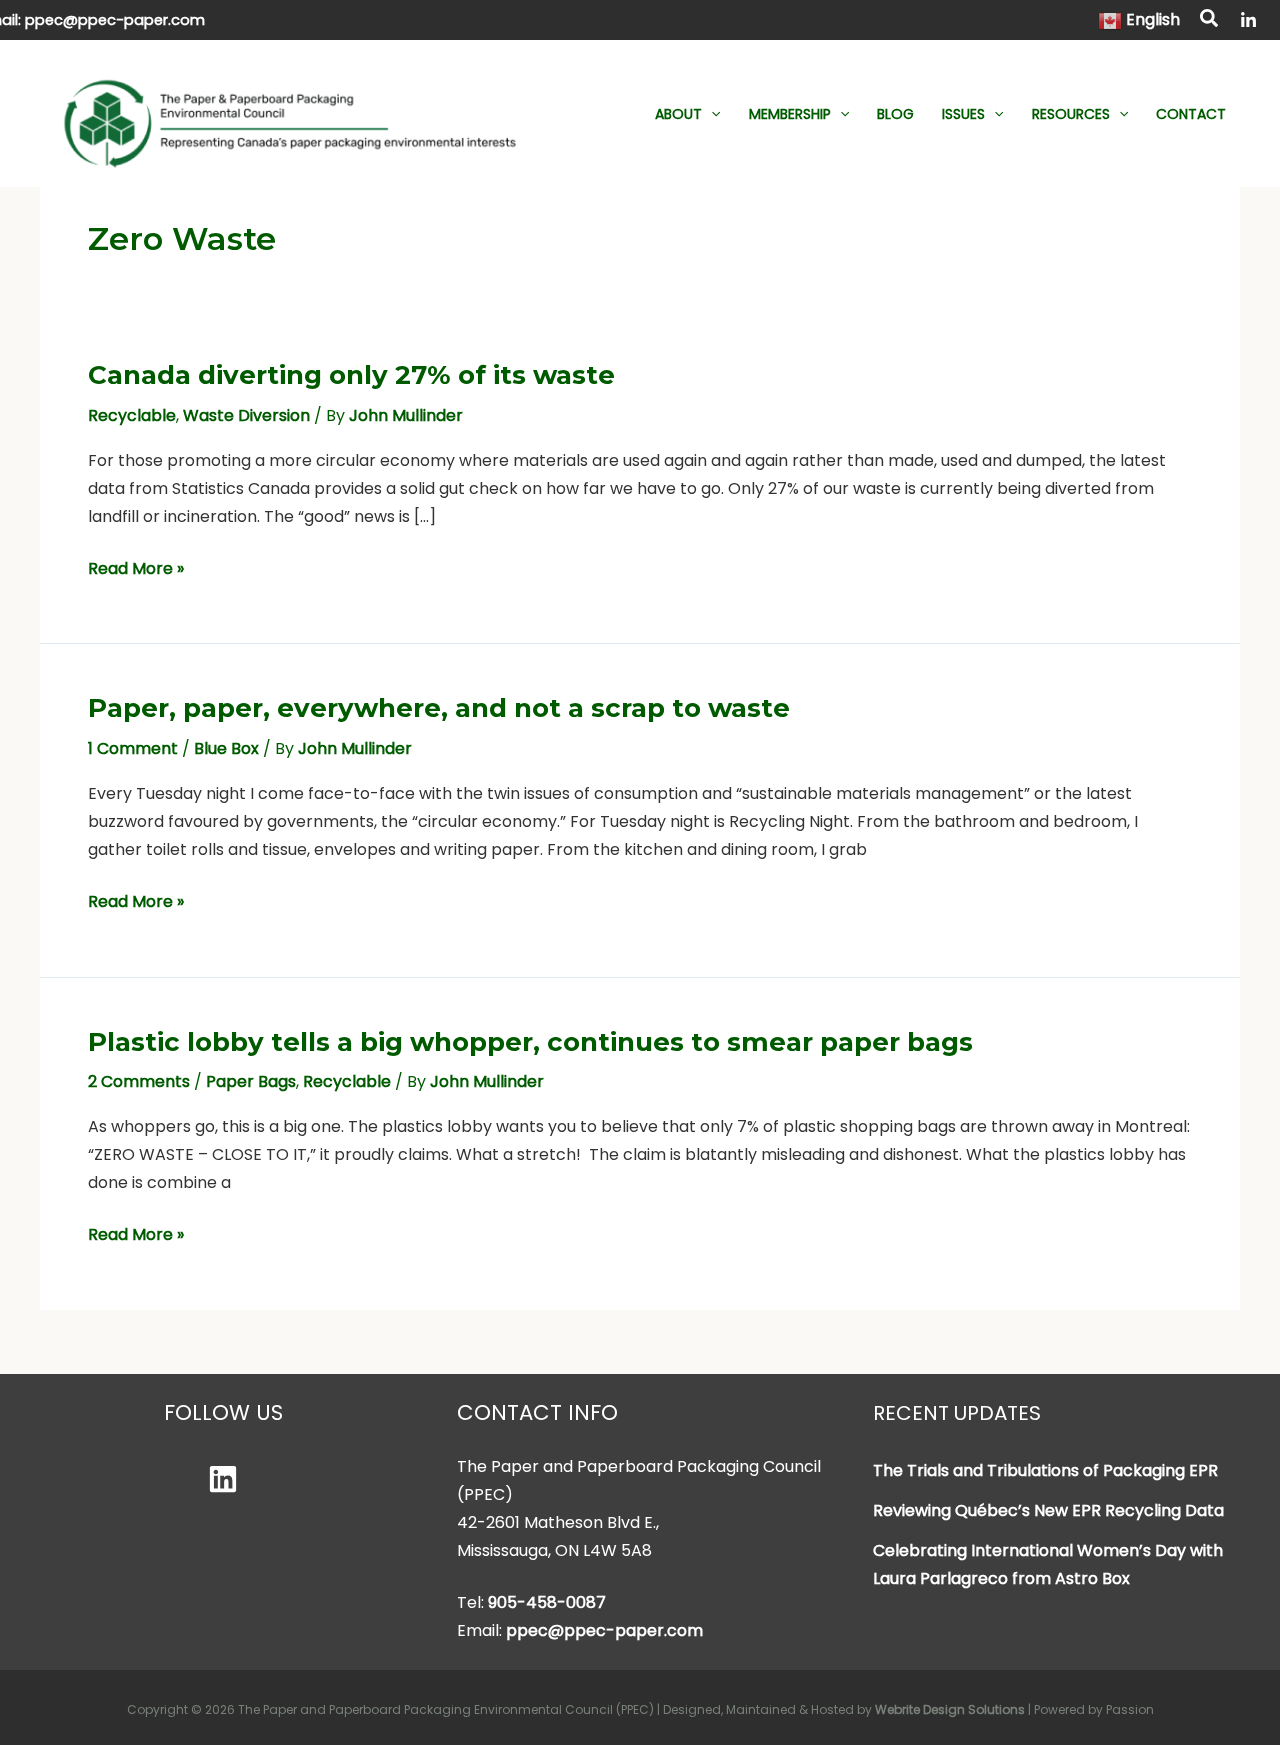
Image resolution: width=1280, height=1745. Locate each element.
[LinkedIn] (1248, 20)
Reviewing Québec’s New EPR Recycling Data (1048, 1510)
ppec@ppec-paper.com (115, 20)
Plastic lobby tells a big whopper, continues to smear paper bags (530, 1042)
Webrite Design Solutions (950, 1709)
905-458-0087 (547, 1602)
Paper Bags (251, 1081)
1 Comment (133, 748)
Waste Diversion (246, 415)
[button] (1210, 21)
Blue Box (226, 748)
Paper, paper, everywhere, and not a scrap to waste (439, 708)
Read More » (136, 569)
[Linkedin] (223, 1479)
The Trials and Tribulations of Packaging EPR (1045, 1470)
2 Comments (139, 1081)
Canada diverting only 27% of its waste (351, 375)
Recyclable (132, 415)
